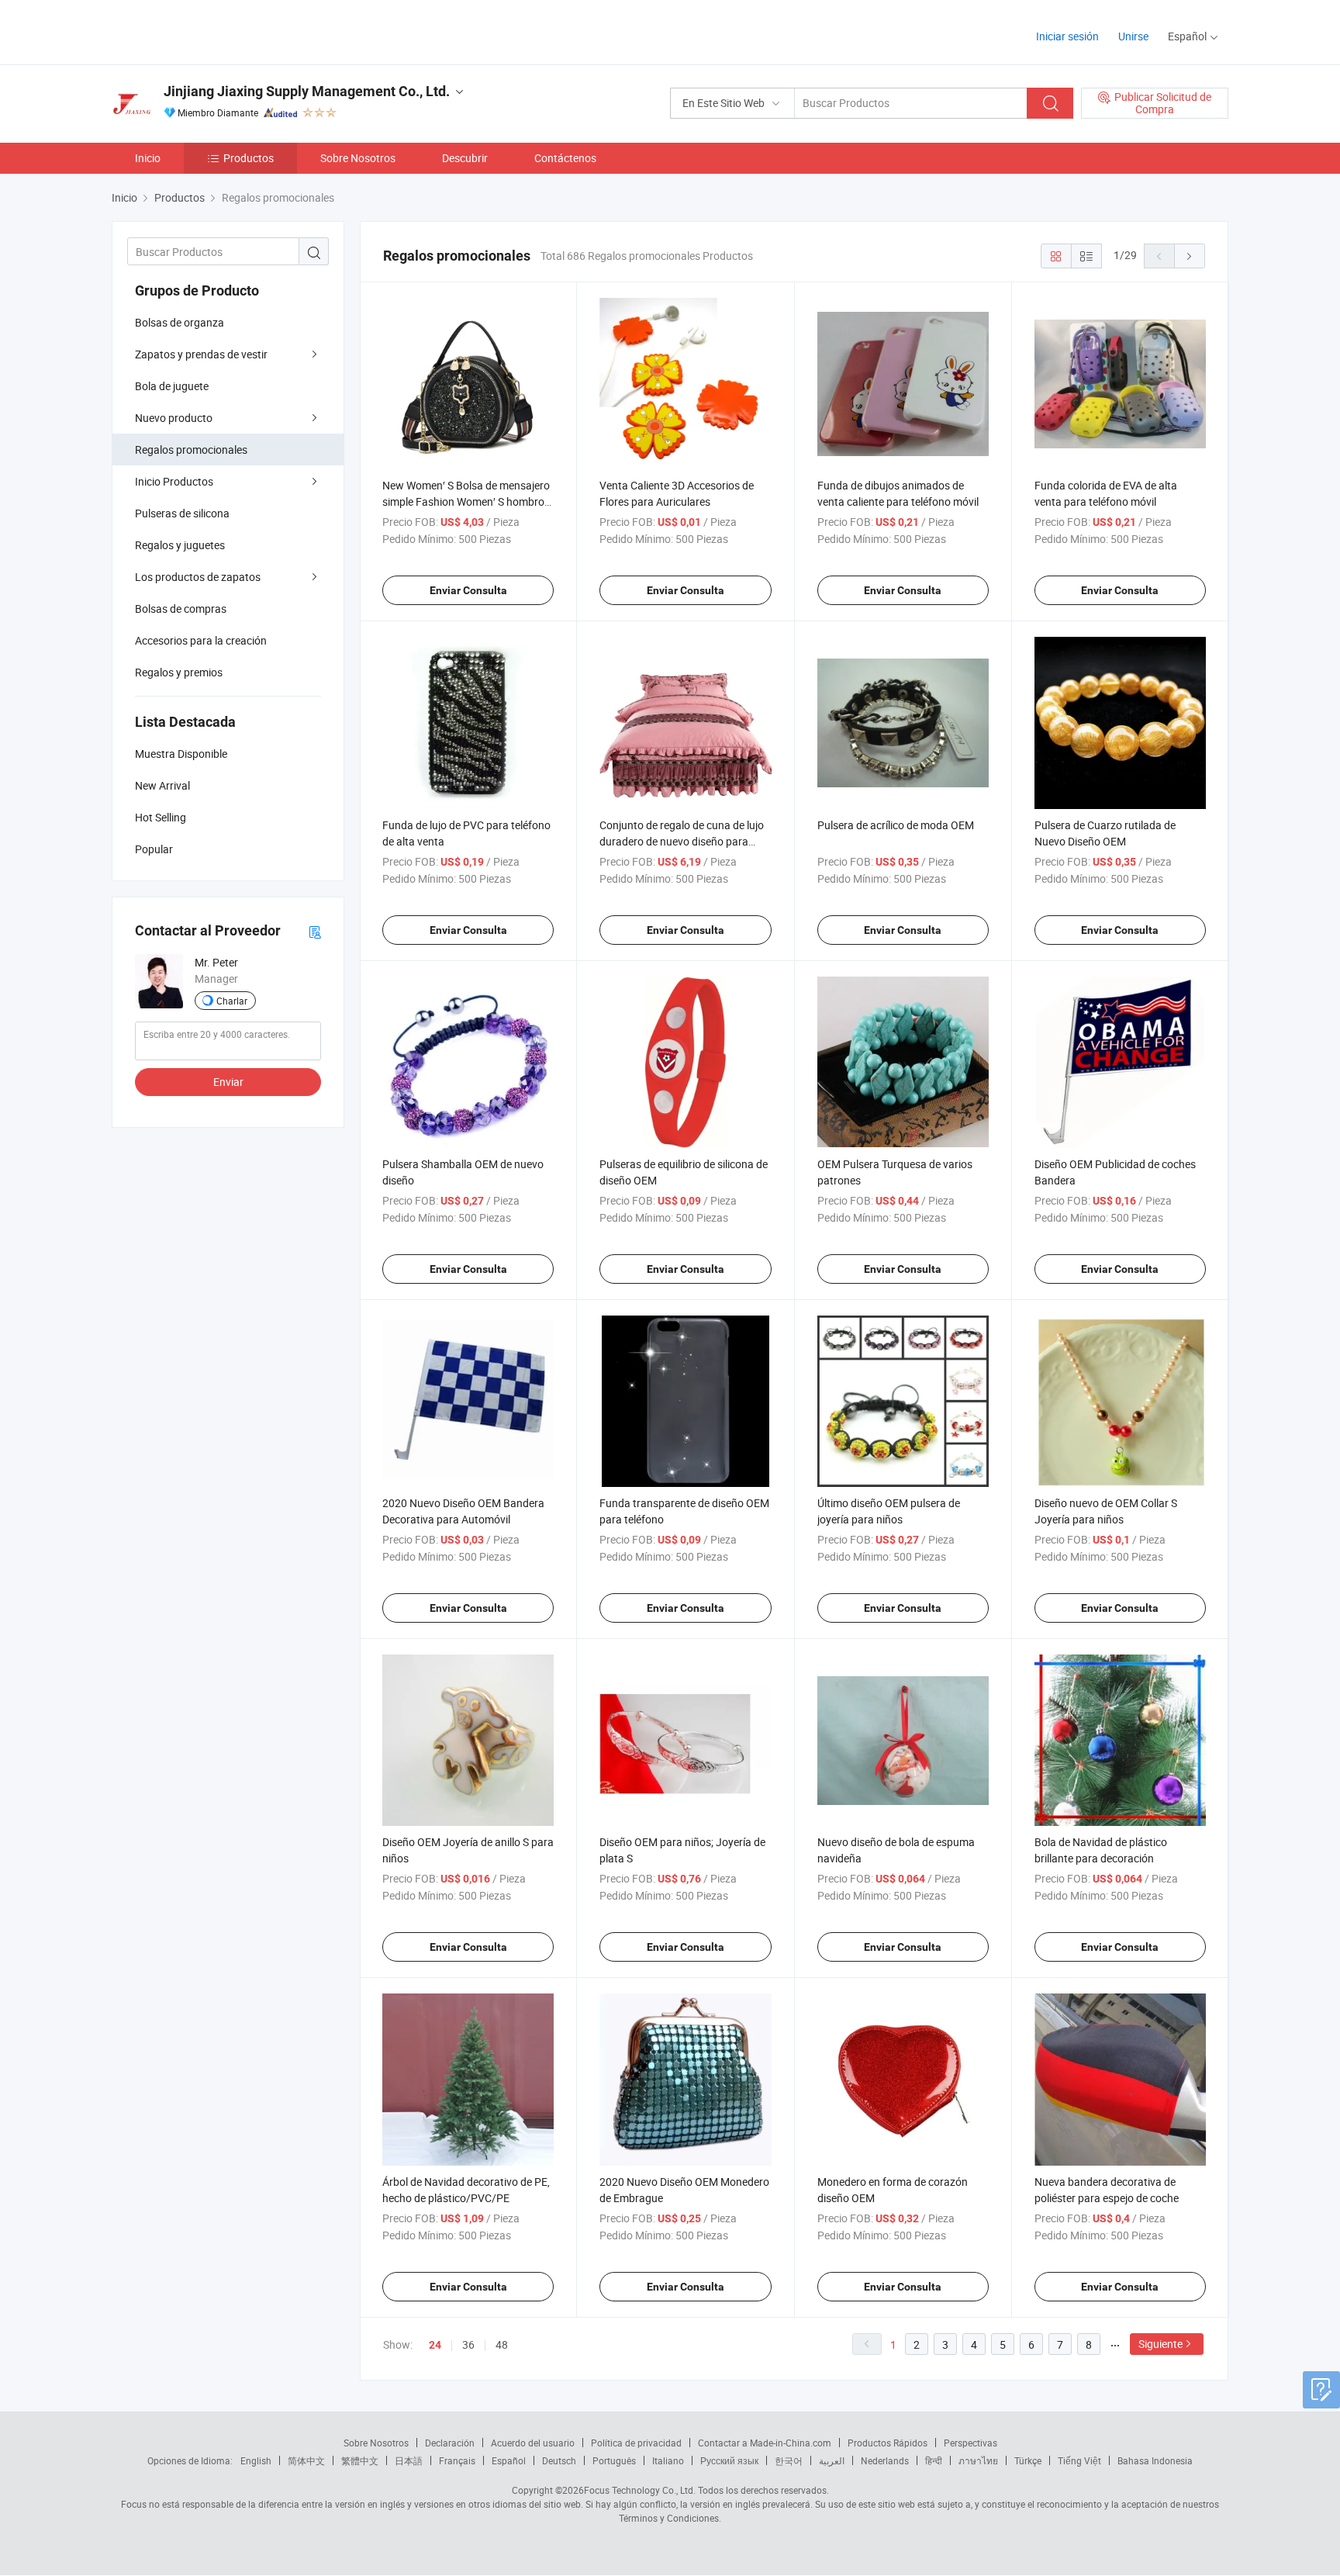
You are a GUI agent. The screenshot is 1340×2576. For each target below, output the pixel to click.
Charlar (232, 1001)
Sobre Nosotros (358, 158)
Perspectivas (970, 2443)
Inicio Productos (174, 481)
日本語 (409, 2460)
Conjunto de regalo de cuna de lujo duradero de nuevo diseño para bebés (682, 841)
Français (457, 2460)
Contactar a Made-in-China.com (765, 2443)
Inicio (148, 158)
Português (614, 2460)
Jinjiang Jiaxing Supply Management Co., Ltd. (307, 91)
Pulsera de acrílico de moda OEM (896, 825)
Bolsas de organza (180, 322)
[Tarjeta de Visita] (315, 931)
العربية (832, 2460)
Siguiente (1160, 2344)
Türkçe (1028, 2460)
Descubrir (465, 158)
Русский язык (729, 2460)
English (256, 2460)
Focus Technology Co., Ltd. (640, 2490)
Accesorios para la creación (201, 640)
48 (502, 2344)
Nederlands (885, 2460)
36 (468, 2344)
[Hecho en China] (211, 31)
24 (435, 2345)
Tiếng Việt (1079, 2460)
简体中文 (306, 2460)
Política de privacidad (636, 2443)
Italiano (668, 2460)
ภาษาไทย (978, 2460)
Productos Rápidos (888, 2443)
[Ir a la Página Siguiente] (1190, 256)
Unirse (1133, 36)
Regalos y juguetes (180, 545)
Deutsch (559, 2460)
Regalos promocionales (191, 450)
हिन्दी (934, 2460)
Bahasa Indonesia (1155, 2460)
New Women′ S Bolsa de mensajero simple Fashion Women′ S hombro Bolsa (466, 501)
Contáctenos (565, 158)
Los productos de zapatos (198, 577)
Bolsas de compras (181, 609)
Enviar (228, 1082)
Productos (249, 158)
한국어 (789, 2460)
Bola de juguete (172, 386)
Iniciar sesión (1067, 36)
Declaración (450, 2443)
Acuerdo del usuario (533, 2443)
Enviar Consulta (468, 590)
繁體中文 (360, 2460)
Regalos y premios (179, 672)
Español (509, 2460)
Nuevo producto (174, 418)
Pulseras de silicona (182, 513)
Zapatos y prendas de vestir (201, 354)
